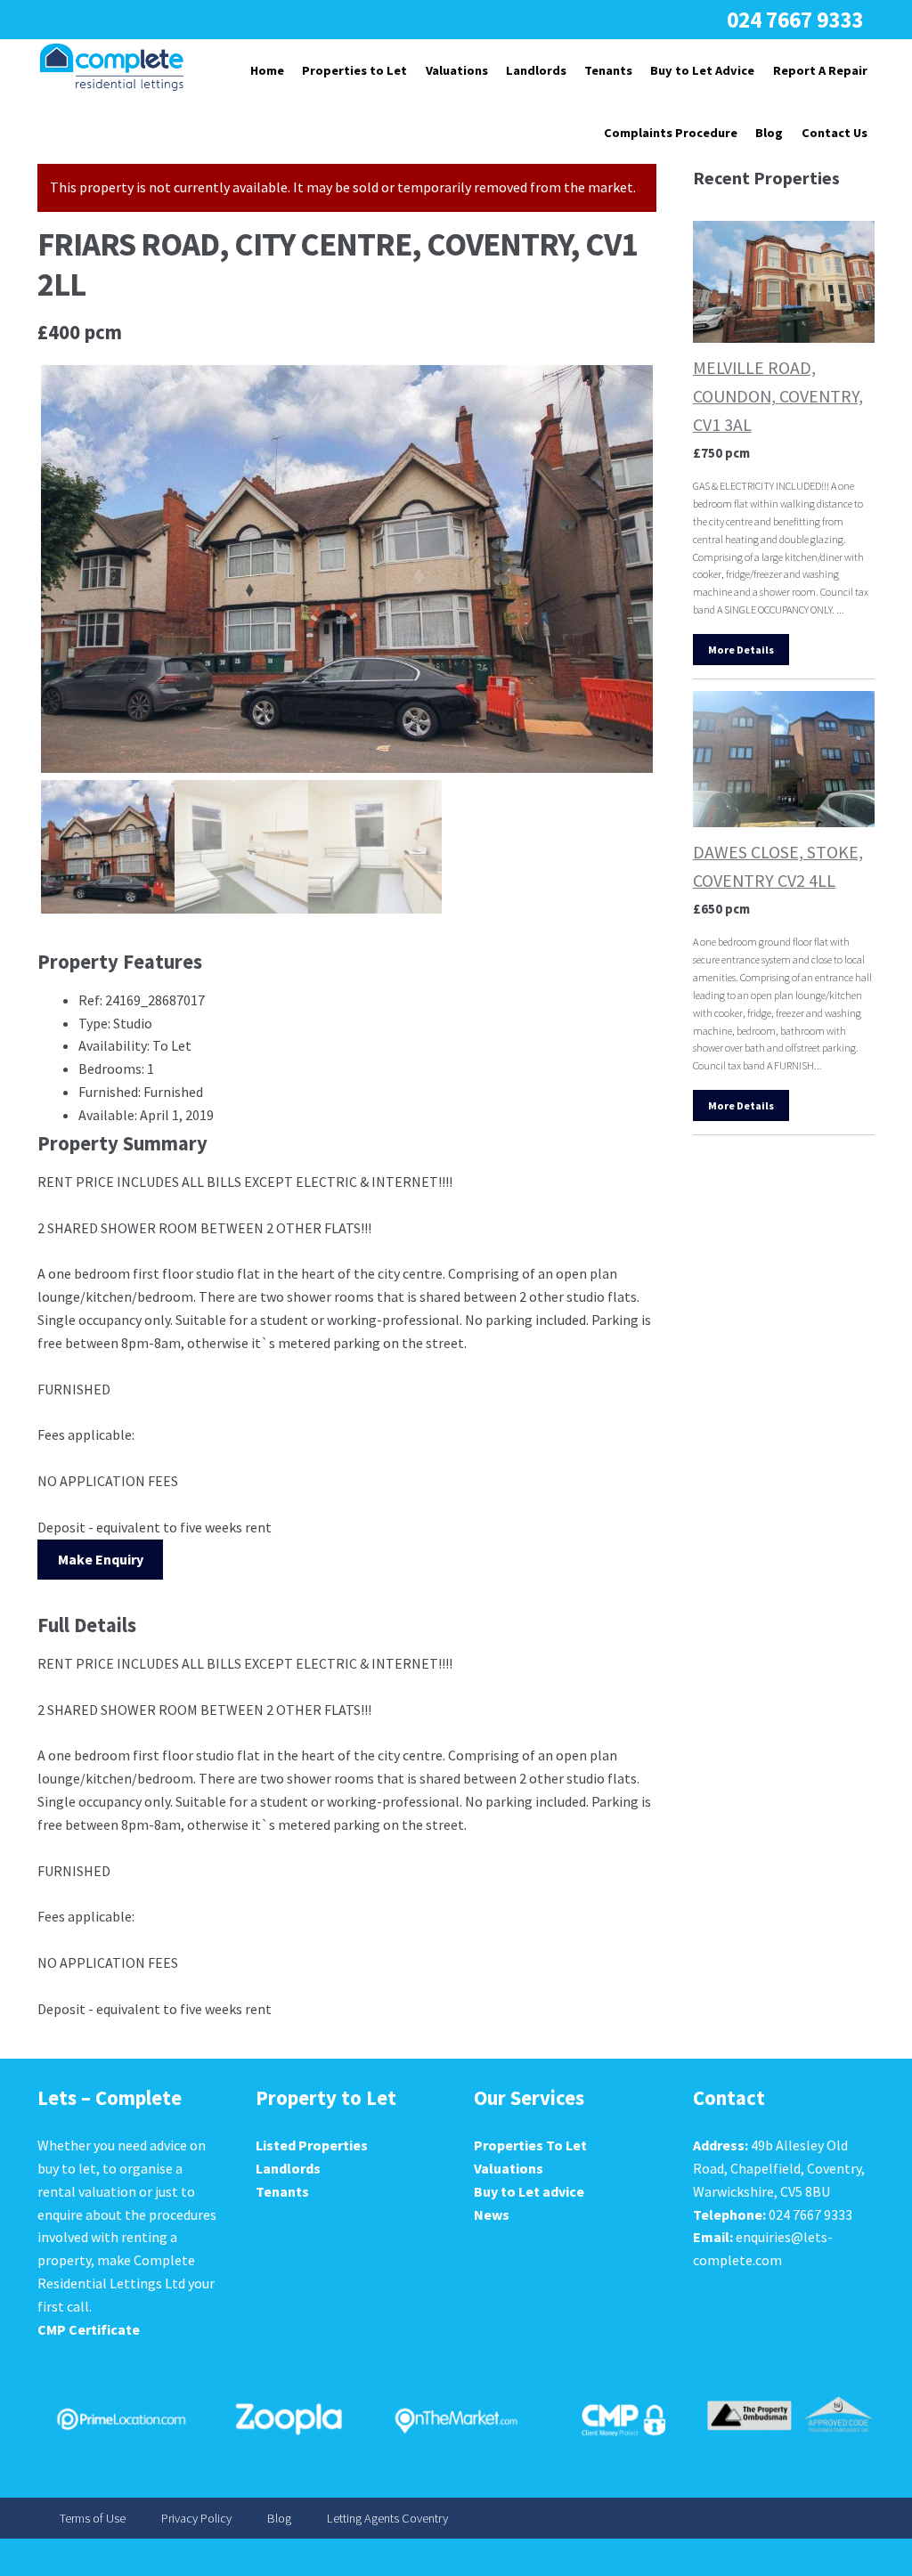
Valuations (457, 70)
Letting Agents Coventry (387, 2518)
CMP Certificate (89, 2329)
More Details (741, 650)
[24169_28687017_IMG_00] (347, 569)
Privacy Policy (196, 2518)
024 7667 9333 (795, 20)
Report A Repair (820, 70)
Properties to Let (354, 70)
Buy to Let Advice (702, 70)
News (492, 2214)
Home (267, 70)
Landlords (536, 70)
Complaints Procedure (671, 133)
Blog (769, 133)
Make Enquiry (101, 1559)
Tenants (608, 70)
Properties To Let (530, 2145)
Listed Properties (312, 2145)
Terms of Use (93, 2518)
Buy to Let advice (529, 2191)
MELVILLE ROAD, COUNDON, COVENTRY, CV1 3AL (778, 396)
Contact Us (835, 133)
